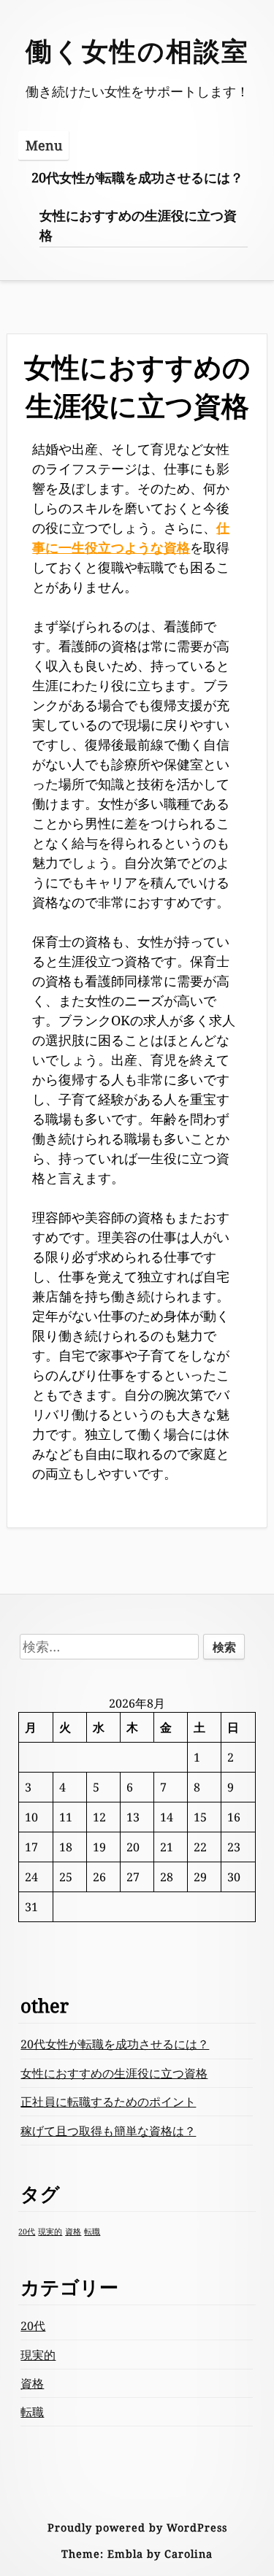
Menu (44, 145)
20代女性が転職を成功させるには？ (137, 177)
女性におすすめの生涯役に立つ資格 (138, 225)
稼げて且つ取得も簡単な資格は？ (108, 2131)
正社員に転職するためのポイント (108, 2102)
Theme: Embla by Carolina (137, 2554)
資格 (73, 2232)
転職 (92, 2232)
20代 (27, 2232)
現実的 (50, 2232)
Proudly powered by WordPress (137, 2527)
